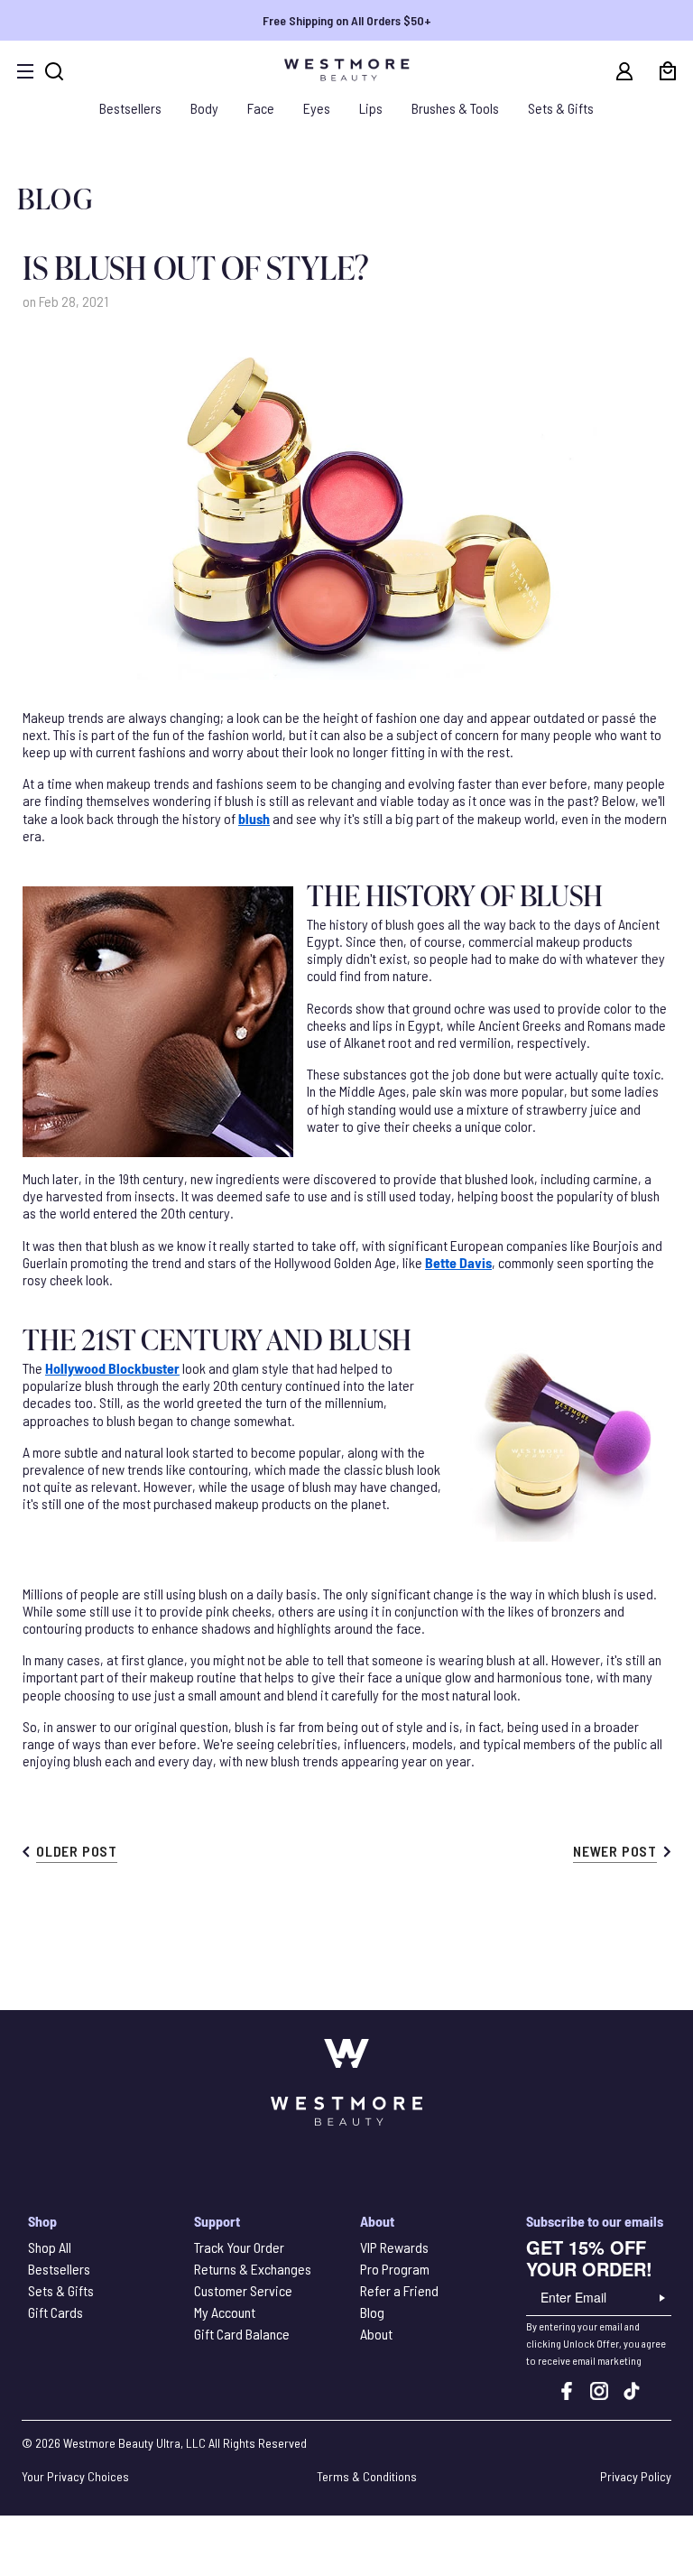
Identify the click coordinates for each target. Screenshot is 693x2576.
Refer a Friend (399, 2290)
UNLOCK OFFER (662, 2298)
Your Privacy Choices (75, 2476)
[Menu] (25, 71)
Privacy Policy (636, 2476)
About (376, 2334)
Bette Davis (458, 1262)
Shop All (50, 2247)
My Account (225, 2312)
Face (261, 108)
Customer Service (243, 2290)
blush (254, 818)
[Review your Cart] (668, 71)
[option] (346, 20)
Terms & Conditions (367, 2476)
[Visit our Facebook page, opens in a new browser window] (567, 2394)
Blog (372, 2312)
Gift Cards (55, 2312)
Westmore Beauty (108, 2443)
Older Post (77, 1851)
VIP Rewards (394, 2247)
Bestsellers (130, 108)
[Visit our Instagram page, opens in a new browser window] (599, 2394)
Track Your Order (239, 2247)
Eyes (317, 108)
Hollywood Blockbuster (112, 1368)
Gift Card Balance (242, 2334)
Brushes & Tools (455, 108)
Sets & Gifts (561, 108)
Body (204, 108)
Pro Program (395, 2269)
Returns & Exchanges (253, 2269)
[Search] (54, 71)
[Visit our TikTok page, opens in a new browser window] (632, 2394)
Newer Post (615, 1851)
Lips (371, 108)
